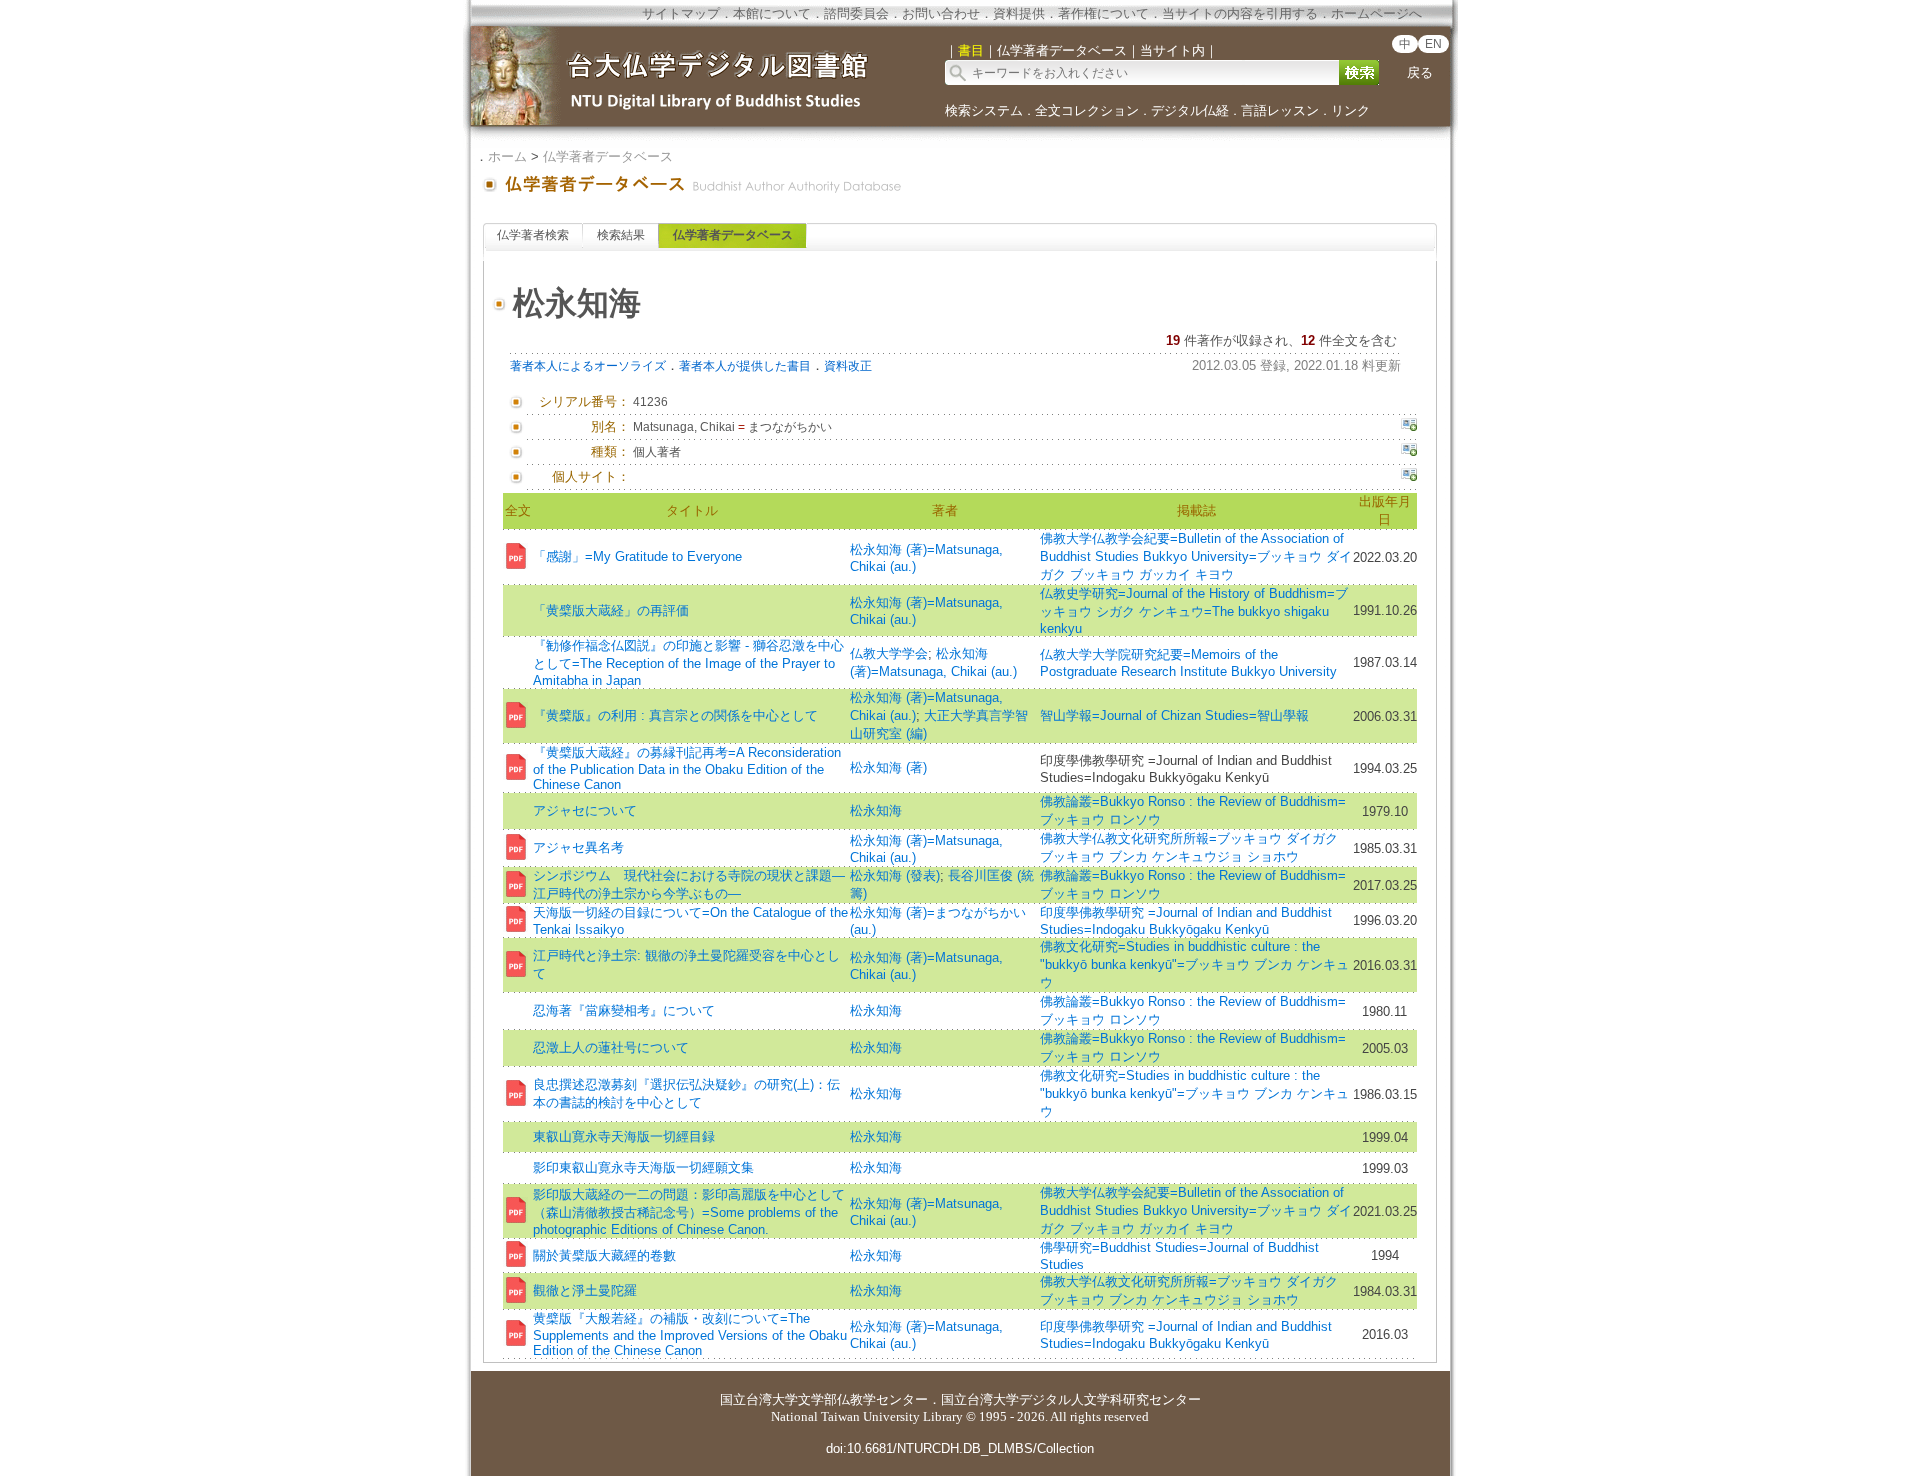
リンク (1350, 110)
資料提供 (1019, 13)
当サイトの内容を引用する (1240, 13)
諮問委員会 (856, 13)
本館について (772, 13)
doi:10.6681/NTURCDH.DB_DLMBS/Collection (960, 1448)
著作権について (1103, 13)
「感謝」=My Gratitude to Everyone (637, 556)
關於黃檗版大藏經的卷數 (604, 1255)
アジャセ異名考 (578, 847)
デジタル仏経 (1190, 110)
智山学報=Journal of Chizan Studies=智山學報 (1174, 715)
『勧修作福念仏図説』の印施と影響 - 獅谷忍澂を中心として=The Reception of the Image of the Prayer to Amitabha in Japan (688, 663)
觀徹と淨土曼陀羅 (585, 1290)
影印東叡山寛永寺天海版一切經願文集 (643, 1167)
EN (1433, 44)
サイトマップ (681, 13)
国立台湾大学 (759, 1399)
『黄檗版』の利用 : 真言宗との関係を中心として (675, 715)
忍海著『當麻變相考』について (624, 1010)
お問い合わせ (941, 13)
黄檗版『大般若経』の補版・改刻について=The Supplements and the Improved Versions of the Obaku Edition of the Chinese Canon (690, 1334)
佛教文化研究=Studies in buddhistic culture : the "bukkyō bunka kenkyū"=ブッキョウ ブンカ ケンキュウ (1194, 964)
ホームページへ (1376, 13)
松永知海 (876, 810)
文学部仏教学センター (863, 1399)
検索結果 (621, 235)
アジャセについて (585, 810)
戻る (1420, 72)
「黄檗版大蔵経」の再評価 (611, 610)
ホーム (507, 156)
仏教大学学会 (889, 653)
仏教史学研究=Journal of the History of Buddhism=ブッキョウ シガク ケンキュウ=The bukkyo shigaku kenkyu (1194, 611)
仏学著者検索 (533, 235)
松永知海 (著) (888, 767)
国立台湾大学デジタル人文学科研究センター (1071, 1399)
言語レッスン (1280, 110)
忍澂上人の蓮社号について (611, 1047)
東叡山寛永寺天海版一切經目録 (624, 1136)
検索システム (984, 110)
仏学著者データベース (608, 156)
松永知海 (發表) (895, 875)
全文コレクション (1087, 110)
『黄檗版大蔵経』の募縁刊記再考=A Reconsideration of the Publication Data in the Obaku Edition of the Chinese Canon (687, 768)
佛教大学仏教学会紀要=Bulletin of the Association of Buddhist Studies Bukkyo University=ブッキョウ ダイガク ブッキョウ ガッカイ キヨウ (1196, 556)
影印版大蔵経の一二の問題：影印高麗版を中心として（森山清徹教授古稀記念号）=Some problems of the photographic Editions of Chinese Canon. (689, 1212)
